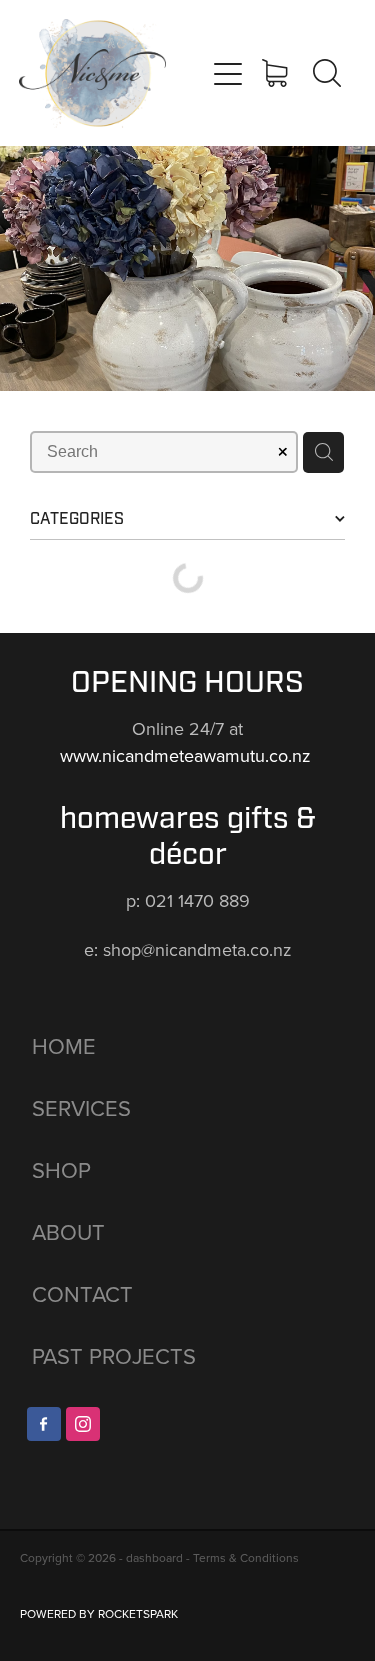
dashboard (154, 1557)
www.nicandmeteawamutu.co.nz (188, 755)
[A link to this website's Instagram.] (83, 1424)
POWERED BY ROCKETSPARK (99, 1613)
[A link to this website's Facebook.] (44, 1424)
